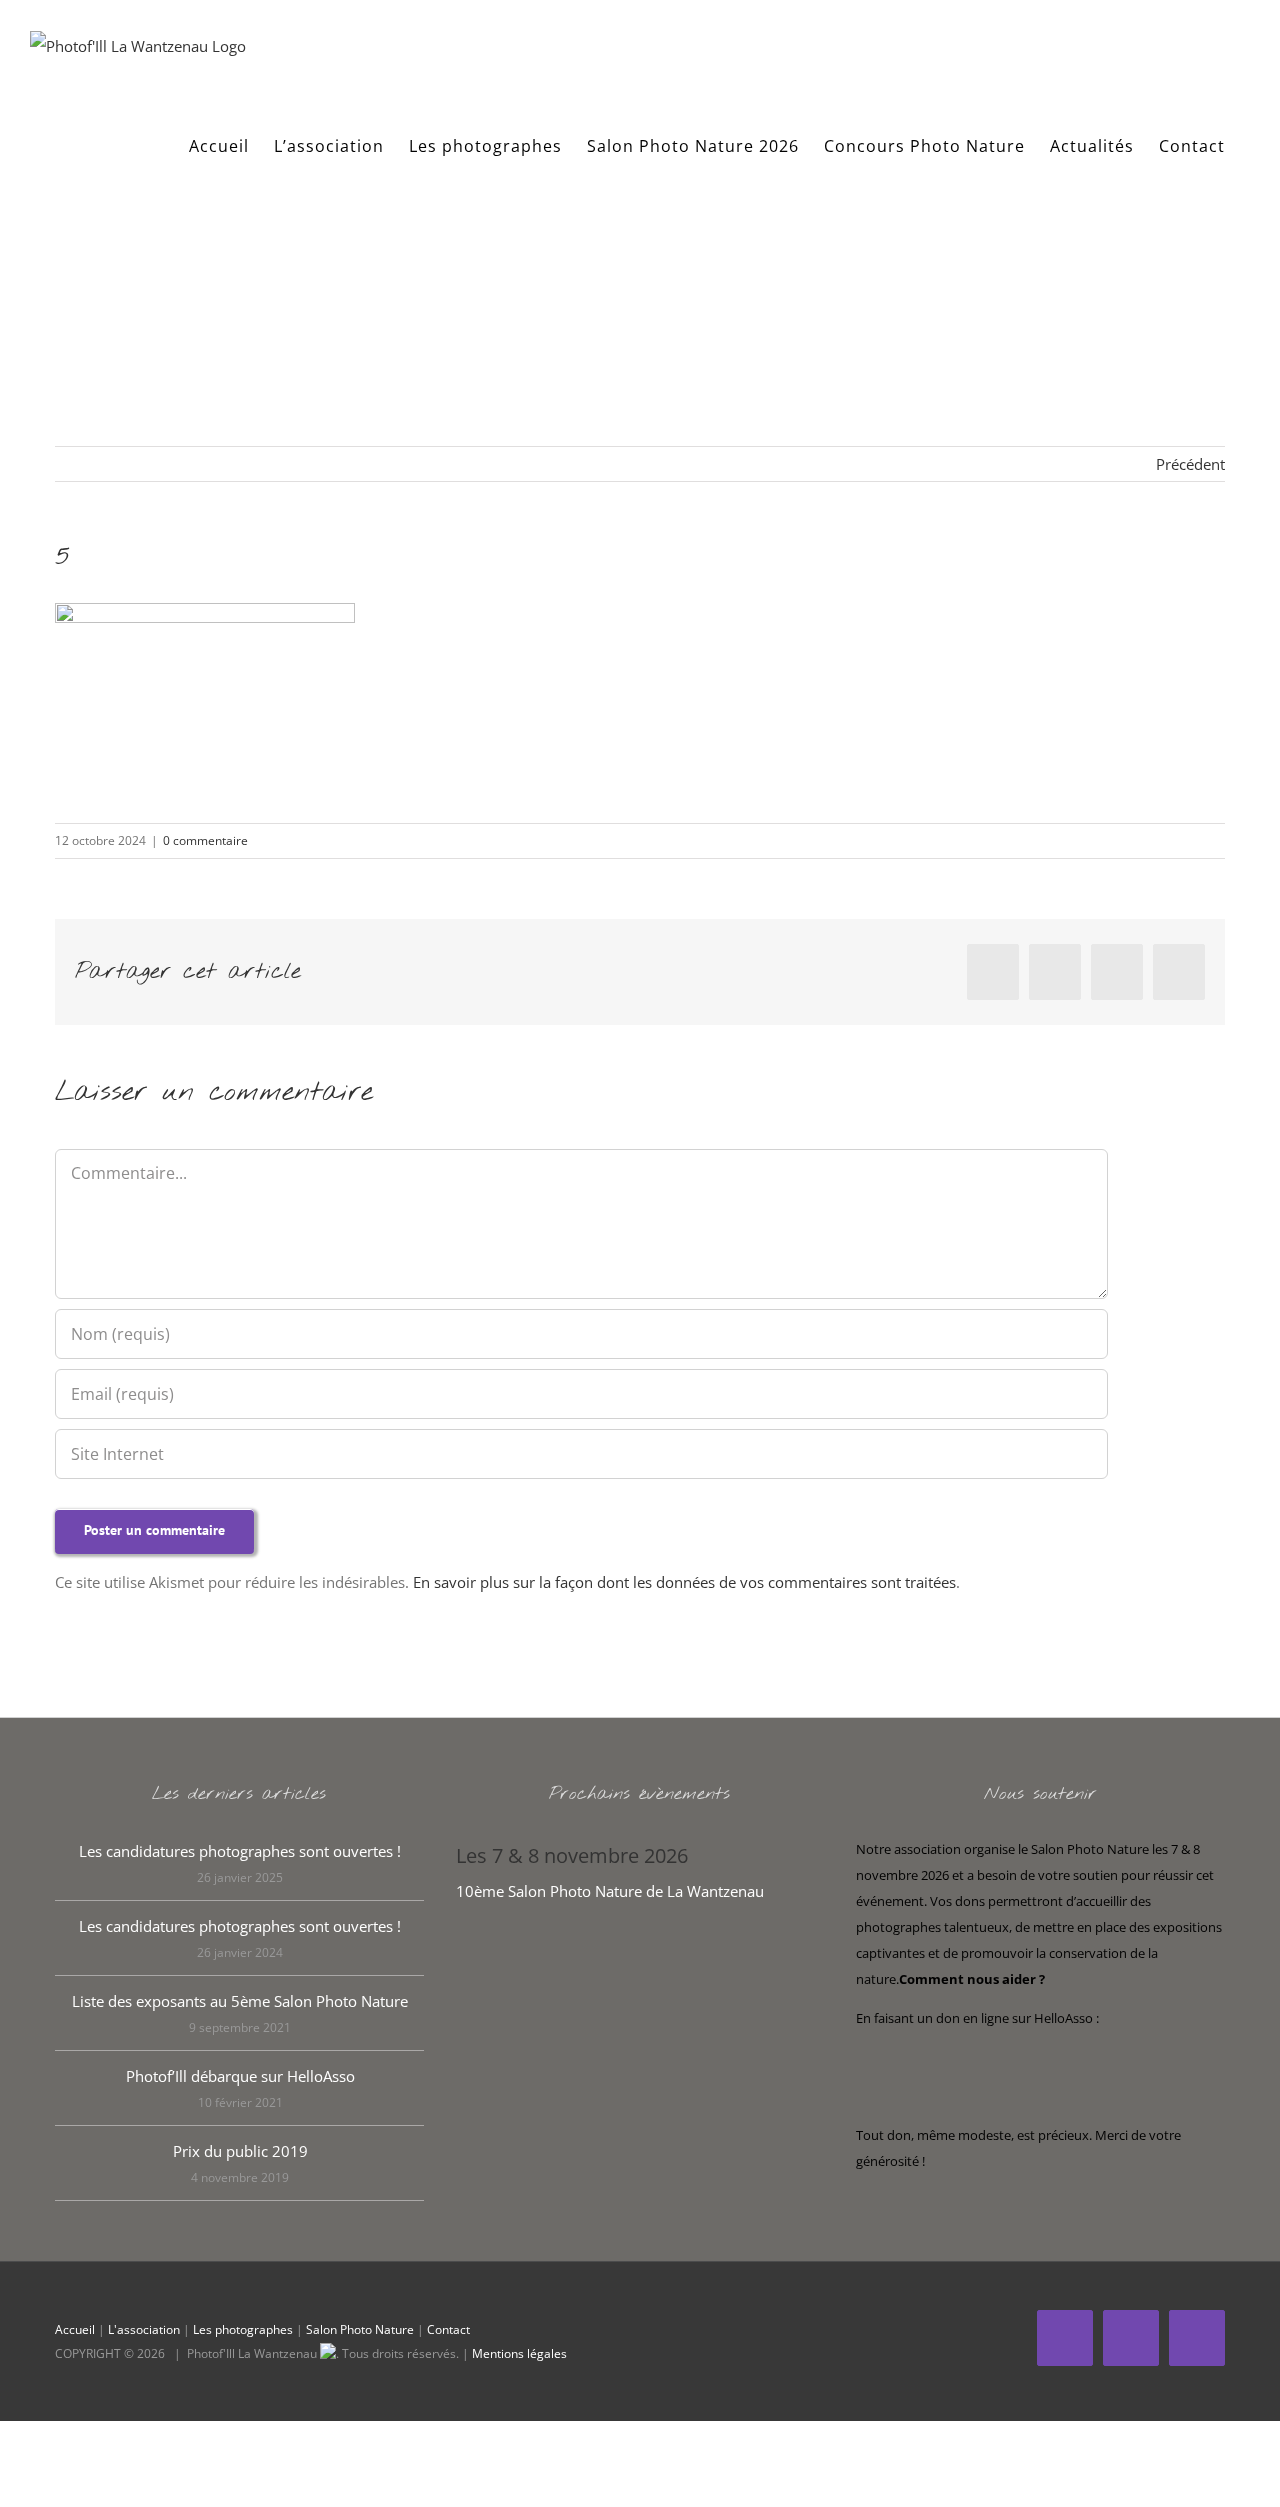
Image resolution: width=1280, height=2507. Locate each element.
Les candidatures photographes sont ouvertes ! (240, 1851)
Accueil (75, 2329)
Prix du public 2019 (240, 2151)
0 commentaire (205, 840)
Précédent (1190, 464)
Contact (448, 2329)
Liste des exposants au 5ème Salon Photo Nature (240, 2001)
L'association (144, 2329)
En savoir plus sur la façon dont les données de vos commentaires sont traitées (684, 1582)
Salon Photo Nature (360, 2329)
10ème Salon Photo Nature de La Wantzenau (610, 1891)
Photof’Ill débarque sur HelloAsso (240, 2076)
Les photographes (243, 2329)
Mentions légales (519, 2353)
